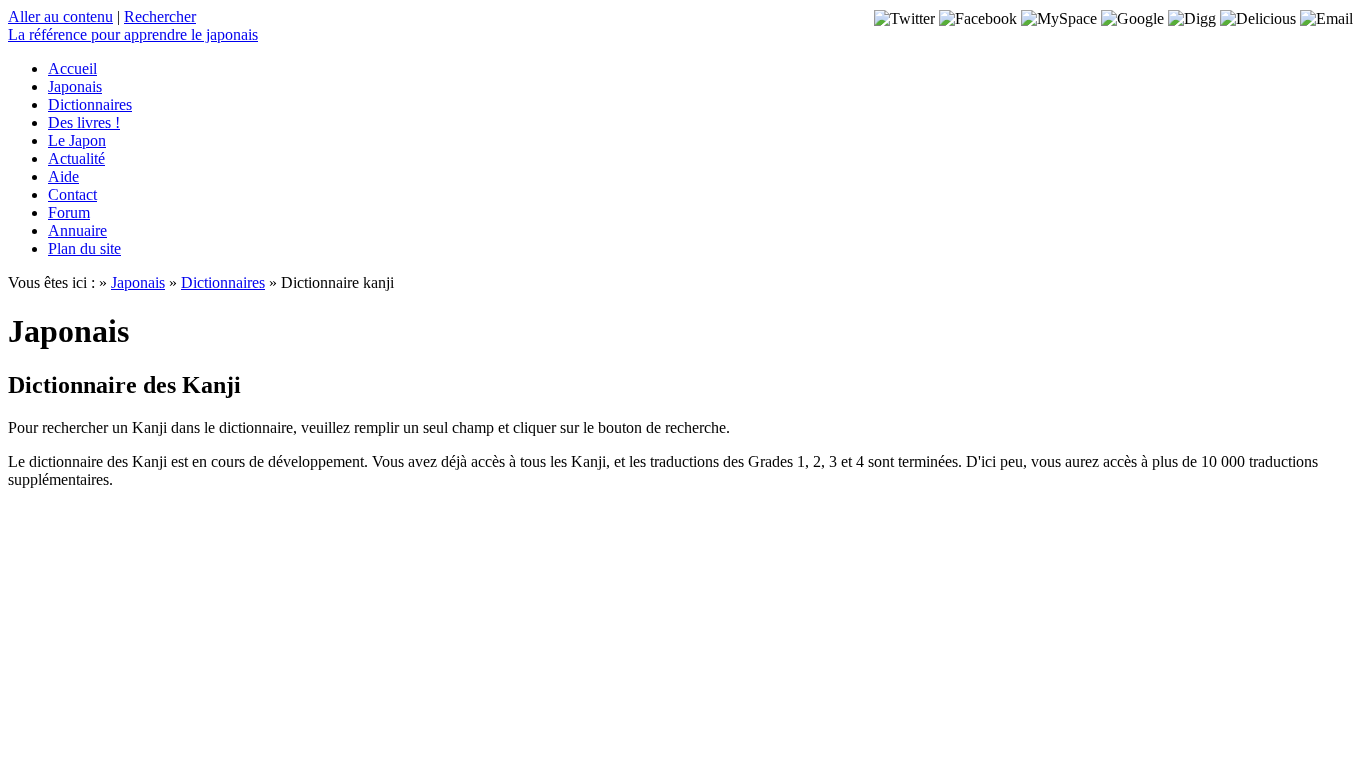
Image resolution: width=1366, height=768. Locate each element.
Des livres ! (84, 122)
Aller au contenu (60, 16)
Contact (72, 194)
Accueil (72, 68)
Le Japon (77, 140)
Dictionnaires (90, 104)
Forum (69, 212)
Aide (63, 176)
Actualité (76, 158)
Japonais (75, 86)
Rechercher (160, 16)
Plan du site (84, 248)
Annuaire (77, 230)
